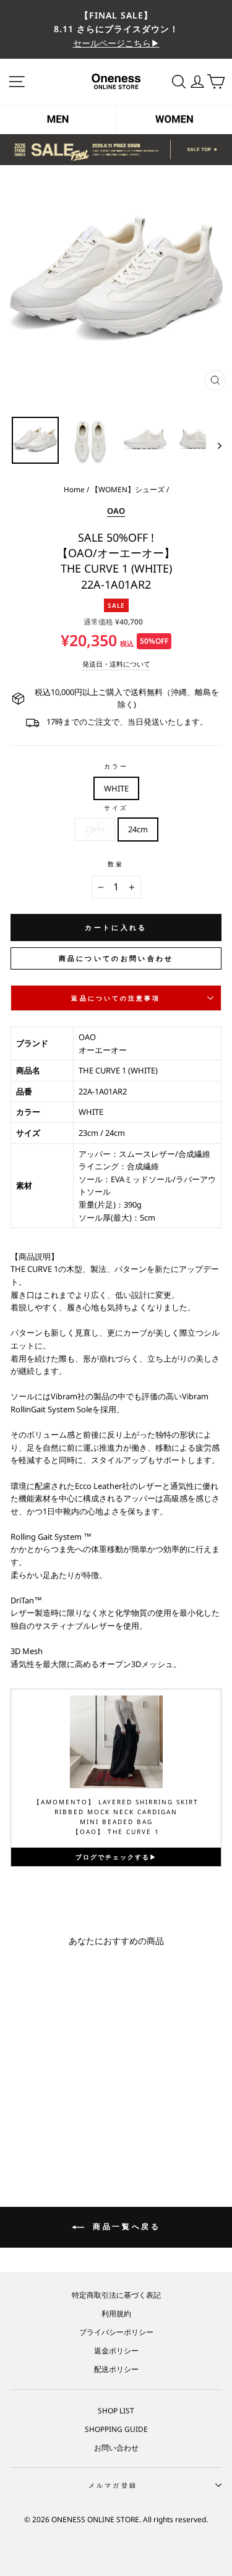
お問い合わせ (116, 2447)
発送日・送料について (116, 664)
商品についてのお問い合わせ (116, 958)
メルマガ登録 (113, 2485)
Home (74, 489)
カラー (116, 766)
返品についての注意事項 (116, 998)
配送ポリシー (116, 2369)
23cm (95, 829)
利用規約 (116, 2313)
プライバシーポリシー (116, 2332)
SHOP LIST (116, 2410)
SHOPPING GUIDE (116, 2429)
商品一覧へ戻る (125, 2226)
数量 (116, 864)
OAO (116, 511)
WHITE (116, 788)
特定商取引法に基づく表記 (116, 2295)
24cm (138, 829)
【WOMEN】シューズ (128, 489)
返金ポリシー (116, 2350)
